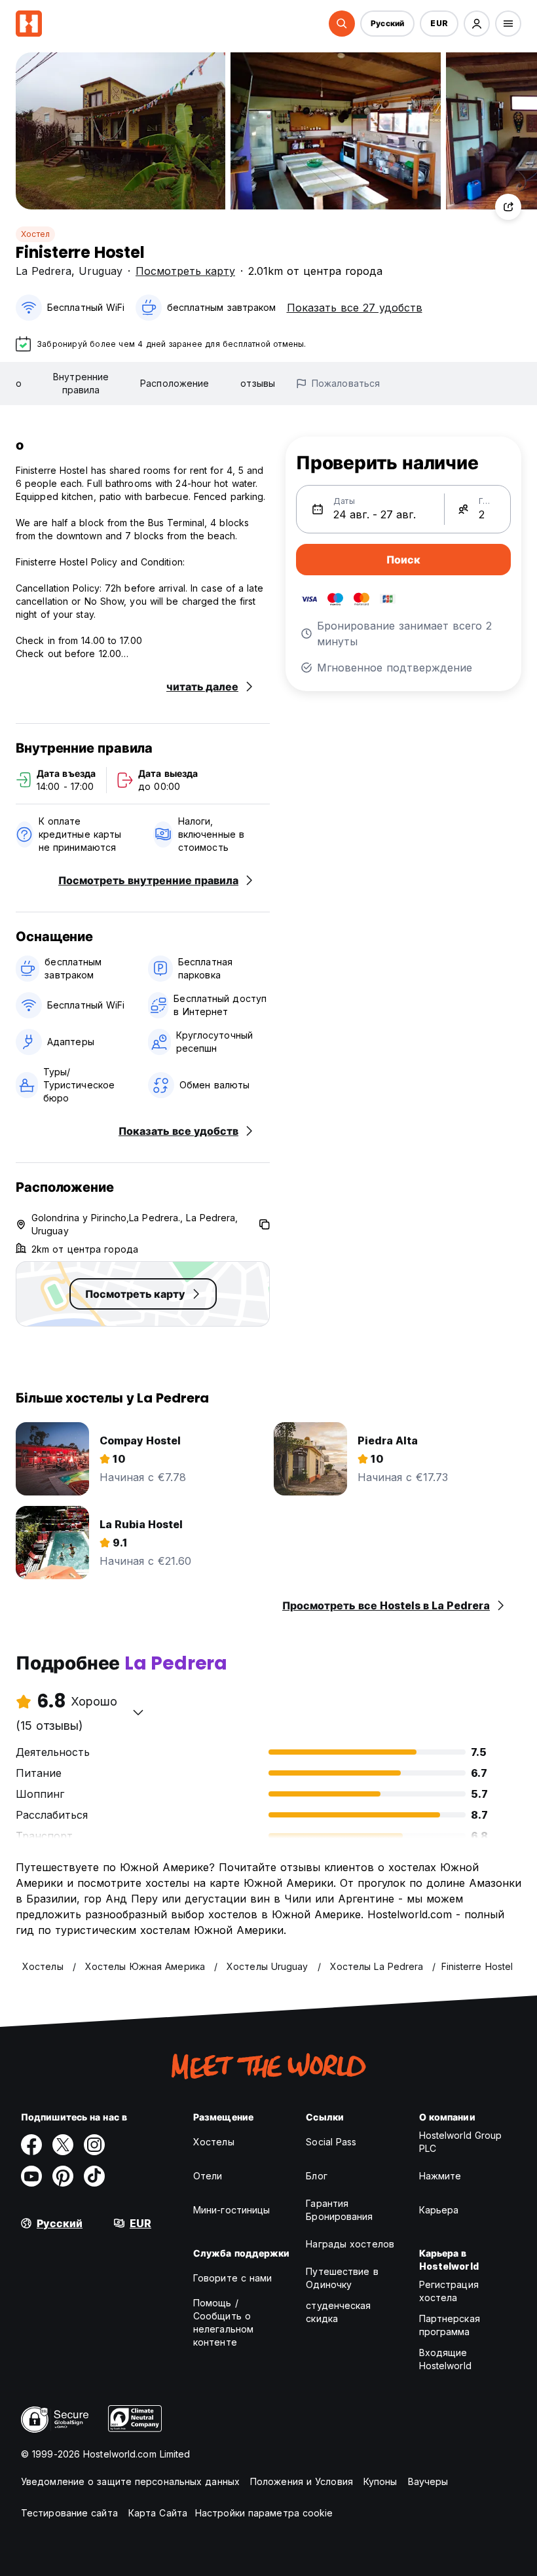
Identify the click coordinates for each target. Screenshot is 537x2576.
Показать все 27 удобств (355, 308)
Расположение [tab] (175, 383)
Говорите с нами (233, 2278)
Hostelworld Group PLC (461, 2142)
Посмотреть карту (185, 271)
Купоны (380, 2481)
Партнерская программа (450, 2325)
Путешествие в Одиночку (342, 2278)
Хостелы (214, 2142)
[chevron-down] (138, 1712)
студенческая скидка (338, 2312)
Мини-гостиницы (231, 2210)
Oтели (208, 2176)
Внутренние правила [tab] (81, 383)
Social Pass (331, 2142)
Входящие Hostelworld (445, 2359)
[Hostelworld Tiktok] (94, 2176)
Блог (316, 2176)
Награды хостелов (350, 2244)
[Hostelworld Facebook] (31, 2145)
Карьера (439, 2210)
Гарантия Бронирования (339, 2210)
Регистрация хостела (449, 2291)
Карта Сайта (158, 2513)
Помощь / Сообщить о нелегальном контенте (223, 2322)
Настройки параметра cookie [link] (264, 2513)
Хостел (35, 234)
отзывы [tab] (258, 383)
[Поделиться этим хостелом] (508, 207)
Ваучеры (428, 2481)
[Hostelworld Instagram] (94, 2145)
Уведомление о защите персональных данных (130, 2481)
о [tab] (19, 383)
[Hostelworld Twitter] (63, 2145)
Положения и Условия (302, 2481)
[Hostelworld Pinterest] (63, 2176)
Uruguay (101, 271)
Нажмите (440, 2176)
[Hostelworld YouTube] (31, 2176)
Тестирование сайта (69, 2513)
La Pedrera (44, 271)
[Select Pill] (342, 24)
